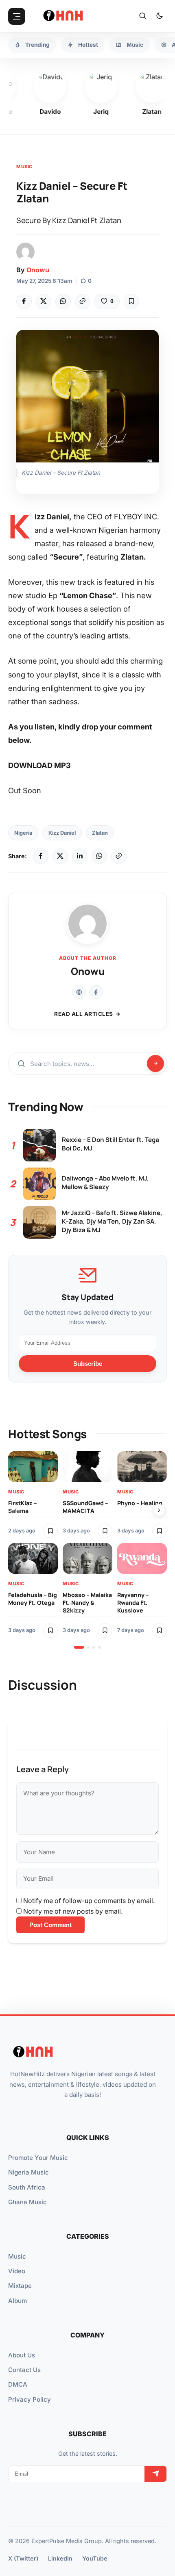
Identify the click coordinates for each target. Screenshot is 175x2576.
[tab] (79, 1647)
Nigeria (23, 833)
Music (24, 167)
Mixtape (20, 2286)
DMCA (18, 2384)
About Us (22, 2355)
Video (17, 2271)
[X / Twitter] (60, 856)
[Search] (142, 16)
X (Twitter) (23, 2558)
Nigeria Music (28, 2172)
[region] (87, 1550)
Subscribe (88, 1364)
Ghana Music (27, 2202)
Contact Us (24, 2370)
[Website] (79, 992)
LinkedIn (60, 2558)
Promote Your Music (38, 2158)
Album (17, 2301)
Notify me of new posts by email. (73, 1911)
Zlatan (100, 833)
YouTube (95, 2558)
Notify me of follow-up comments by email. (89, 1901)
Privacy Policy (30, 2399)
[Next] (159, 1510)
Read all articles (84, 1014)
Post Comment (50, 1925)
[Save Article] (131, 302)
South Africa (27, 2187)
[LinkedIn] (80, 856)
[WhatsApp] (63, 302)
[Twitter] (44, 302)
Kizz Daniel (62, 833)
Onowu (38, 270)
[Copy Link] (83, 302)
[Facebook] (24, 302)
